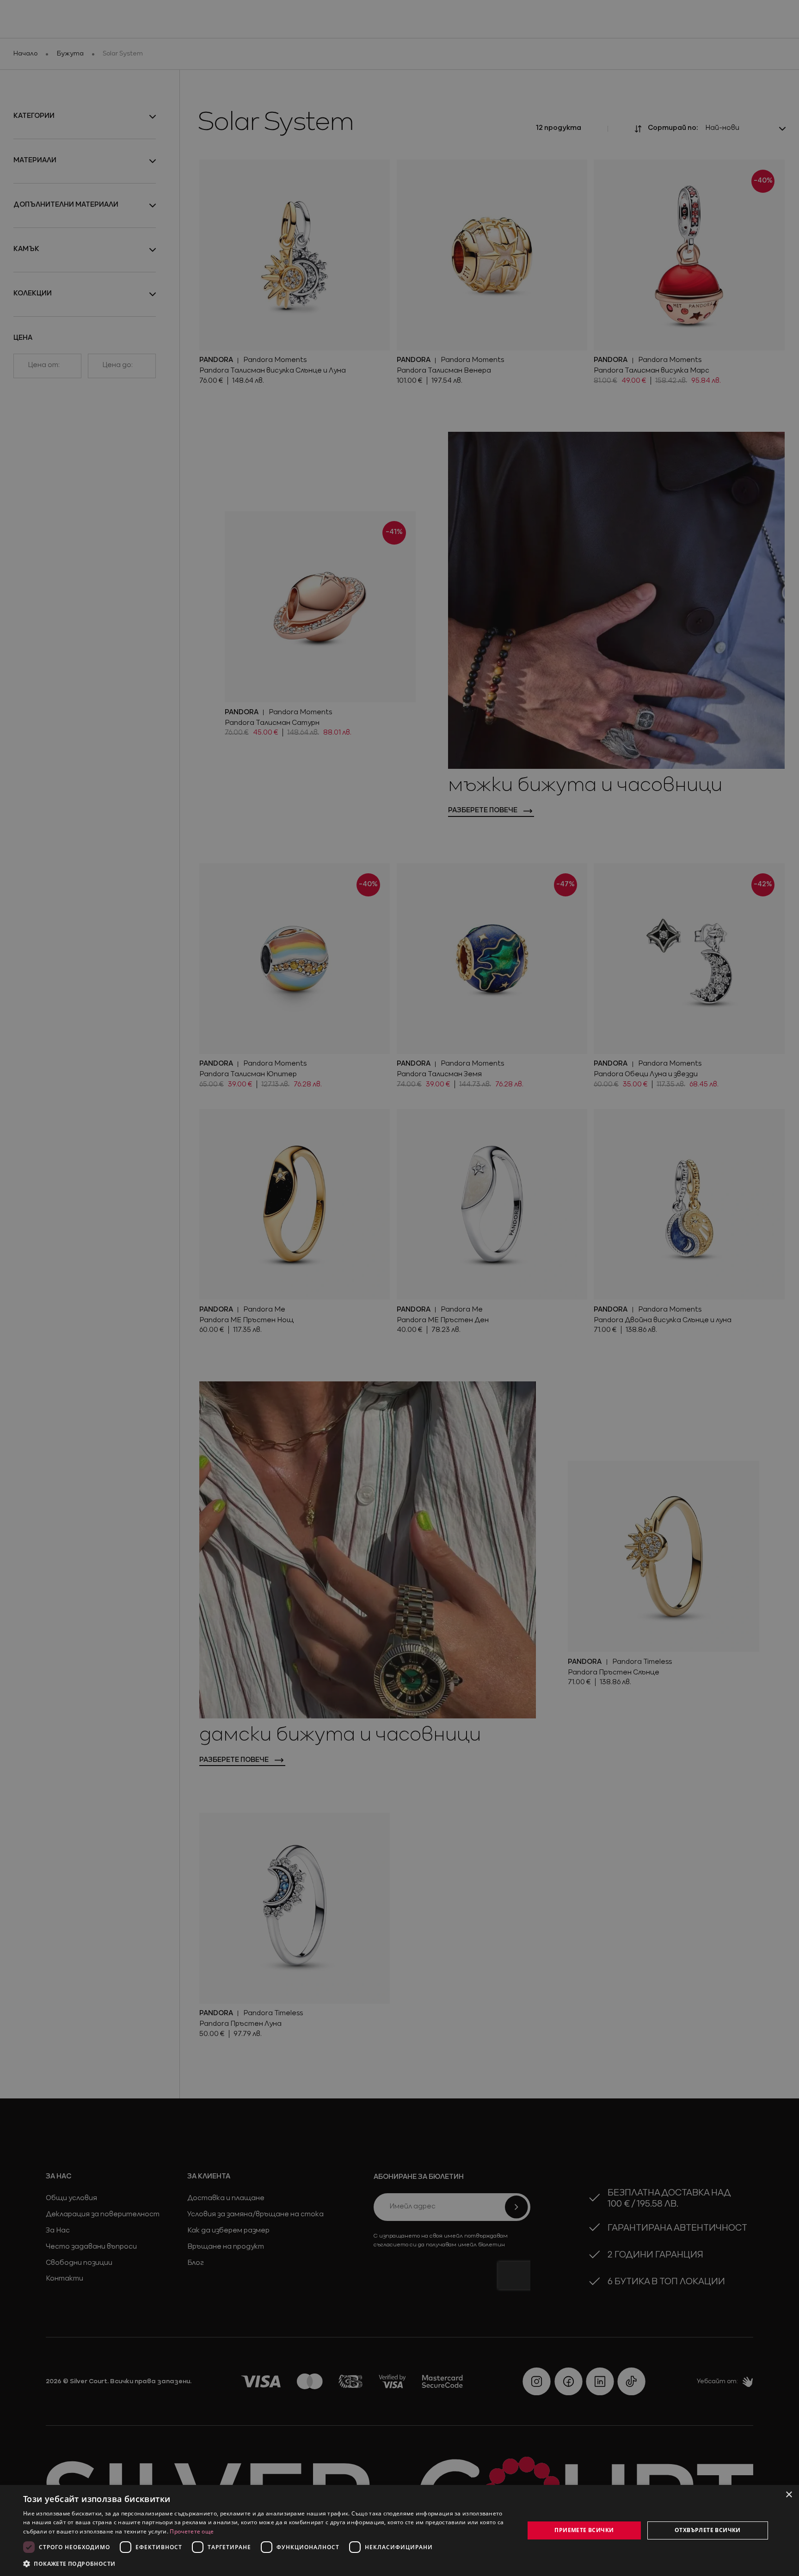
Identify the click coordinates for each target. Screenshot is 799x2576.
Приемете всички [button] (584, 2530)
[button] (69, 2564)
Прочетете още (192, 2531)
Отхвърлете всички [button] (708, 2530)
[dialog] (399, 2530)
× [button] (789, 2495)
